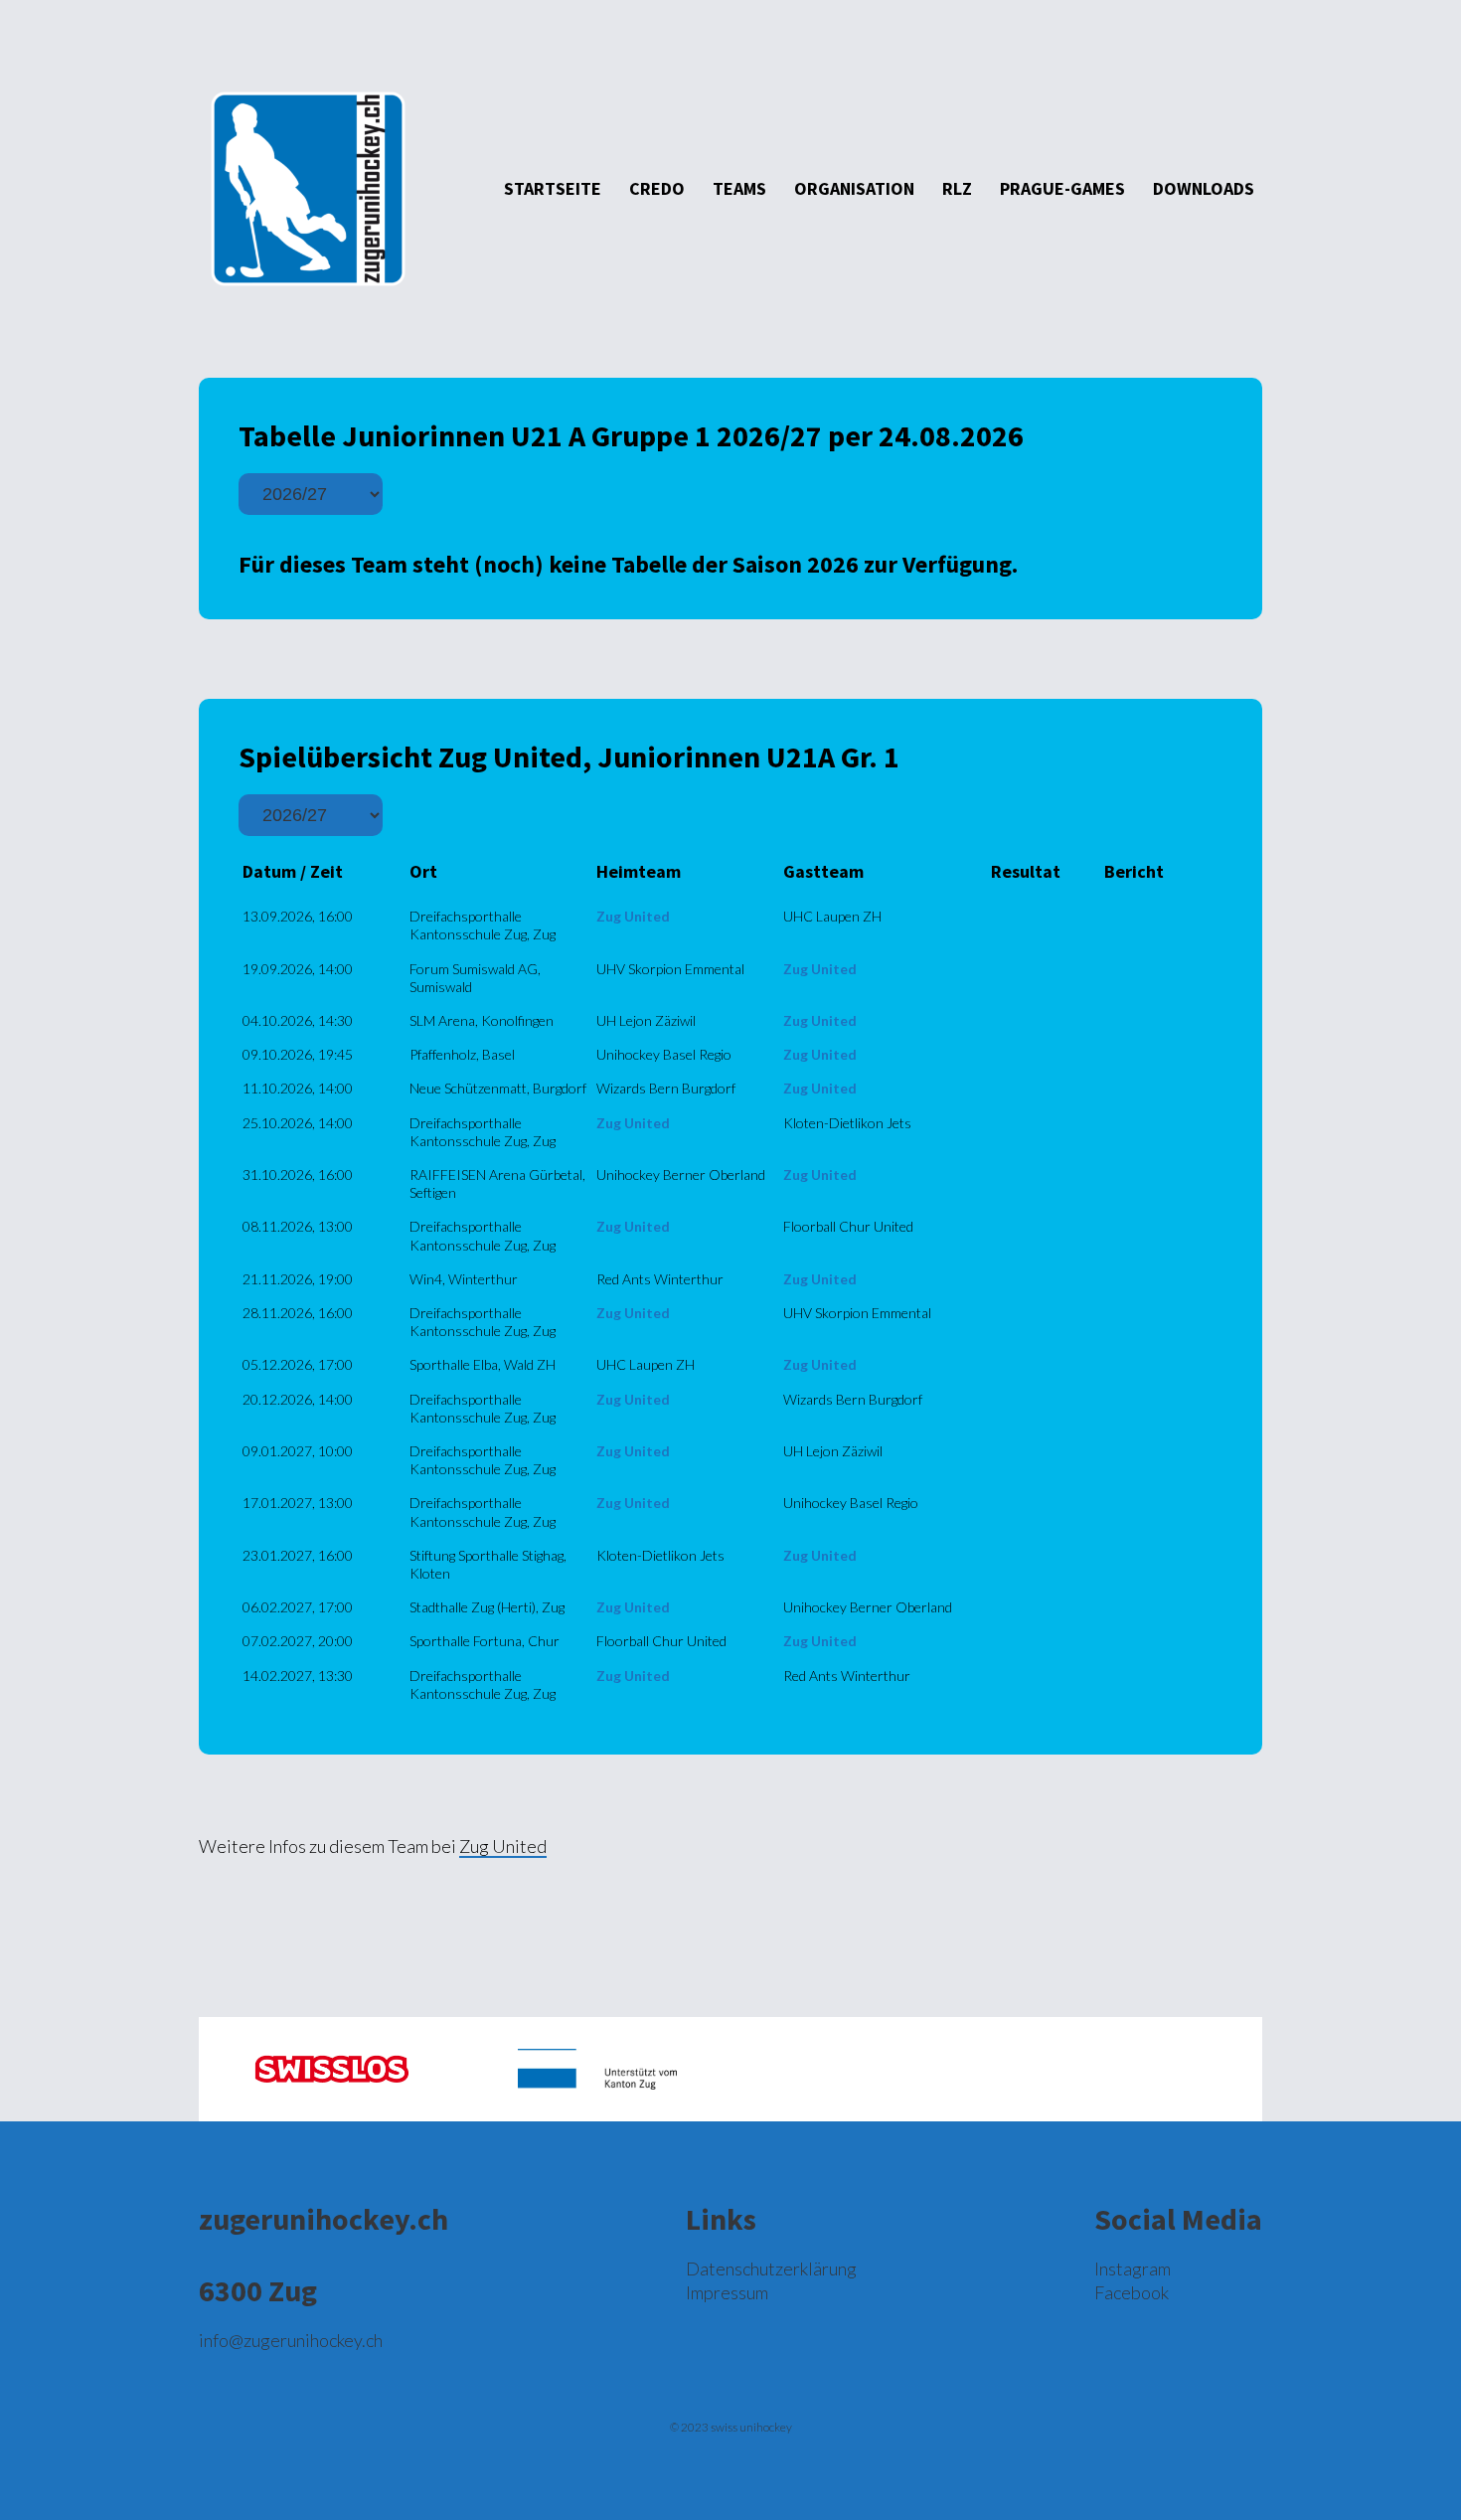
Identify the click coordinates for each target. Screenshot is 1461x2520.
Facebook (1132, 2292)
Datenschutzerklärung (771, 2268)
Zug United (503, 1846)
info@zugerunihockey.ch (291, 2340)
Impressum (727, 2292)
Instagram (1133, 2268)
